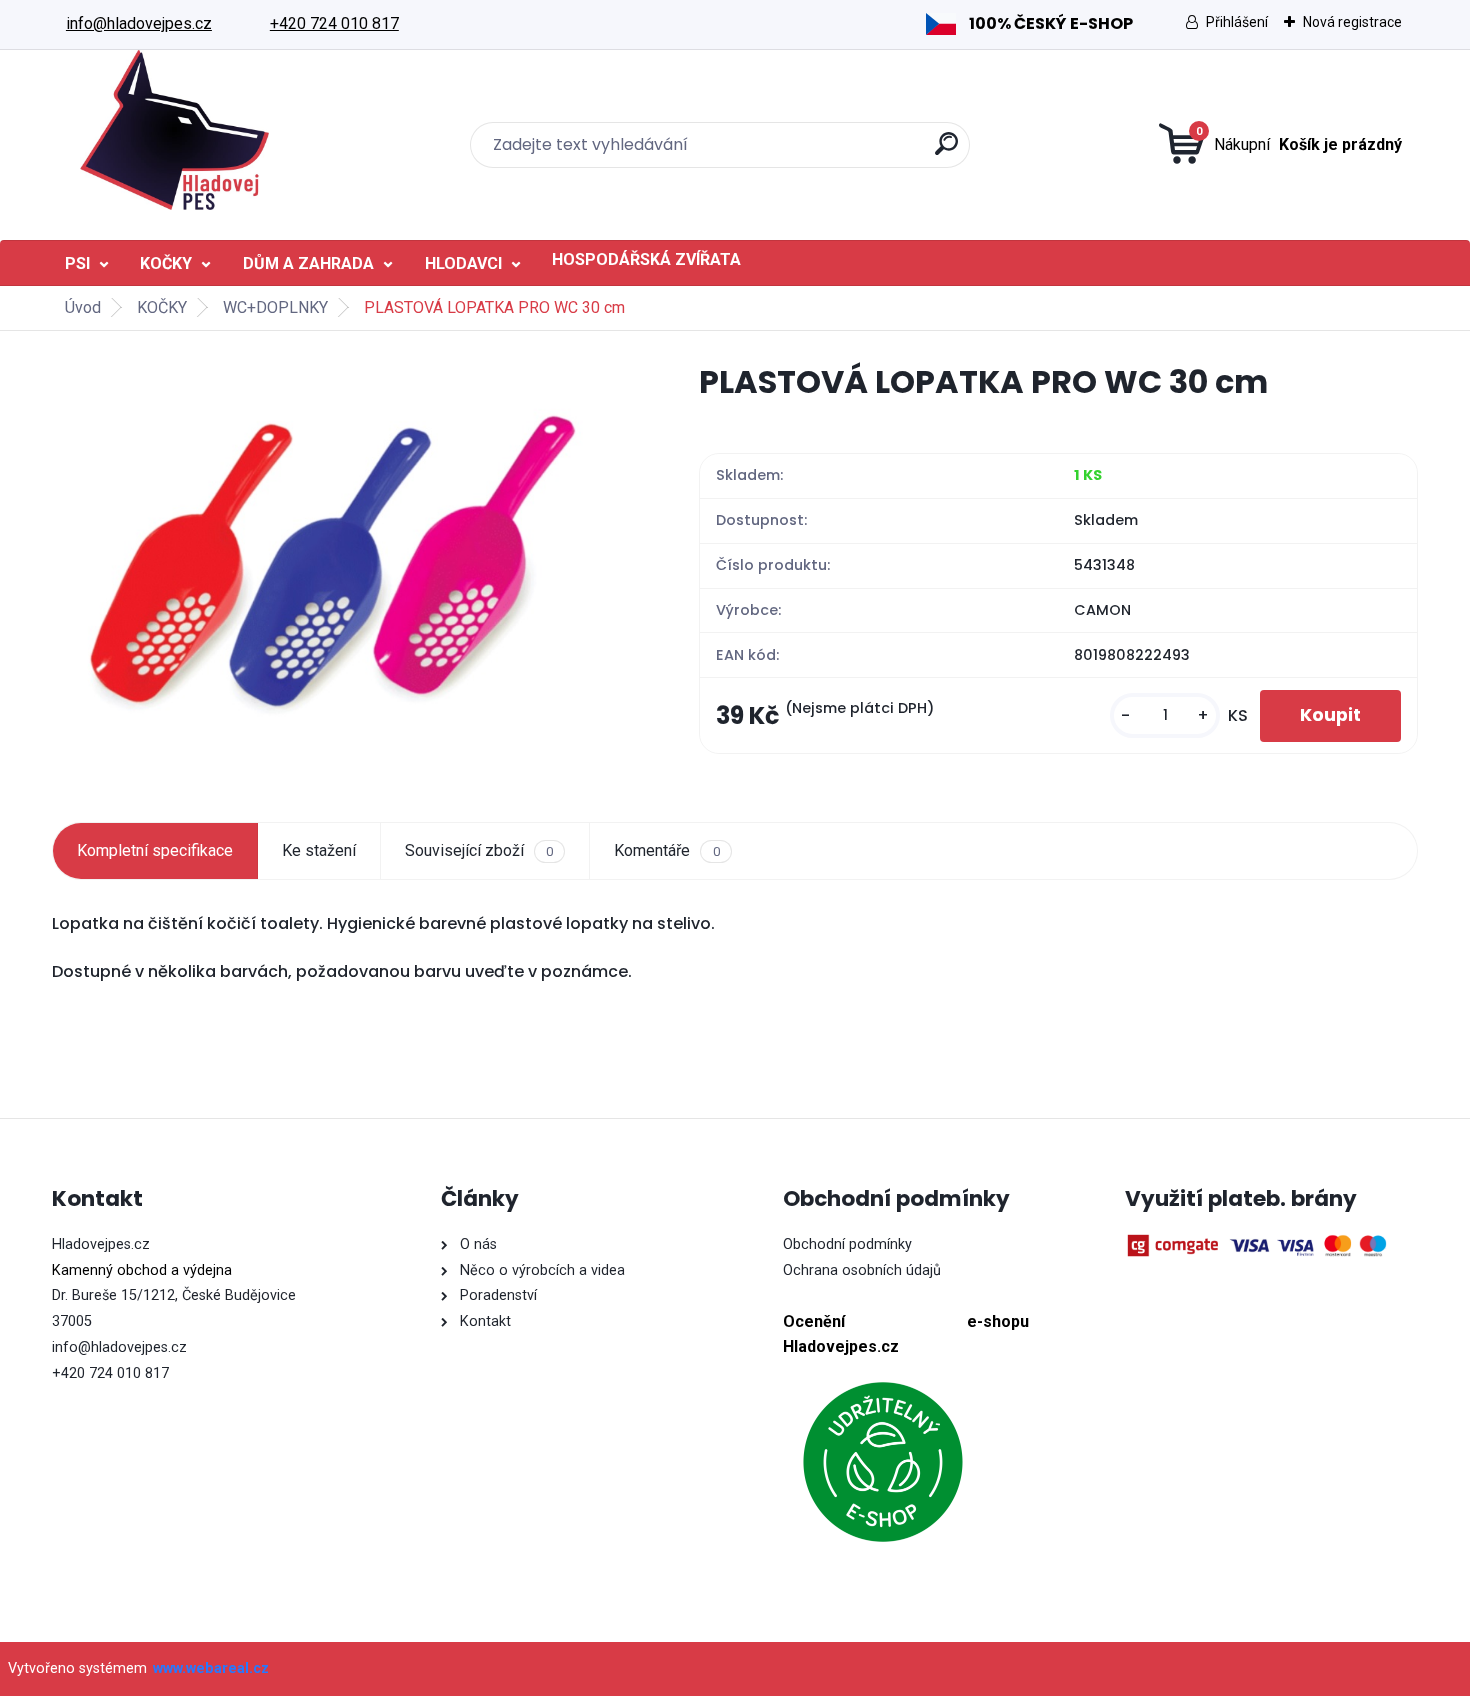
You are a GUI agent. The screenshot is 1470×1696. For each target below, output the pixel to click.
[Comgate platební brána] (1260, 1245)
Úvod (83, 307)
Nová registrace (1352, 22)
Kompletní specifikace (155, 850)
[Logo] (174, 130)
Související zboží (479, 850)
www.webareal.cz (211, 1668)
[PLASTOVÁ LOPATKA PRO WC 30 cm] (343, 560)
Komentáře (666, 850)
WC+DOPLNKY (275, 307)
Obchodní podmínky (847, 1244)
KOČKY (166, 263)
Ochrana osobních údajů (862, 1270)
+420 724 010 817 (334, 23)
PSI (77, 263)
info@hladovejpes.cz (139, 23)
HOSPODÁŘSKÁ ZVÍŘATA (646, 259)
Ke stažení (319, 850)
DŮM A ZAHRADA (308, 263)
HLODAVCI (463, 263)
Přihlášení (1237, 22)
